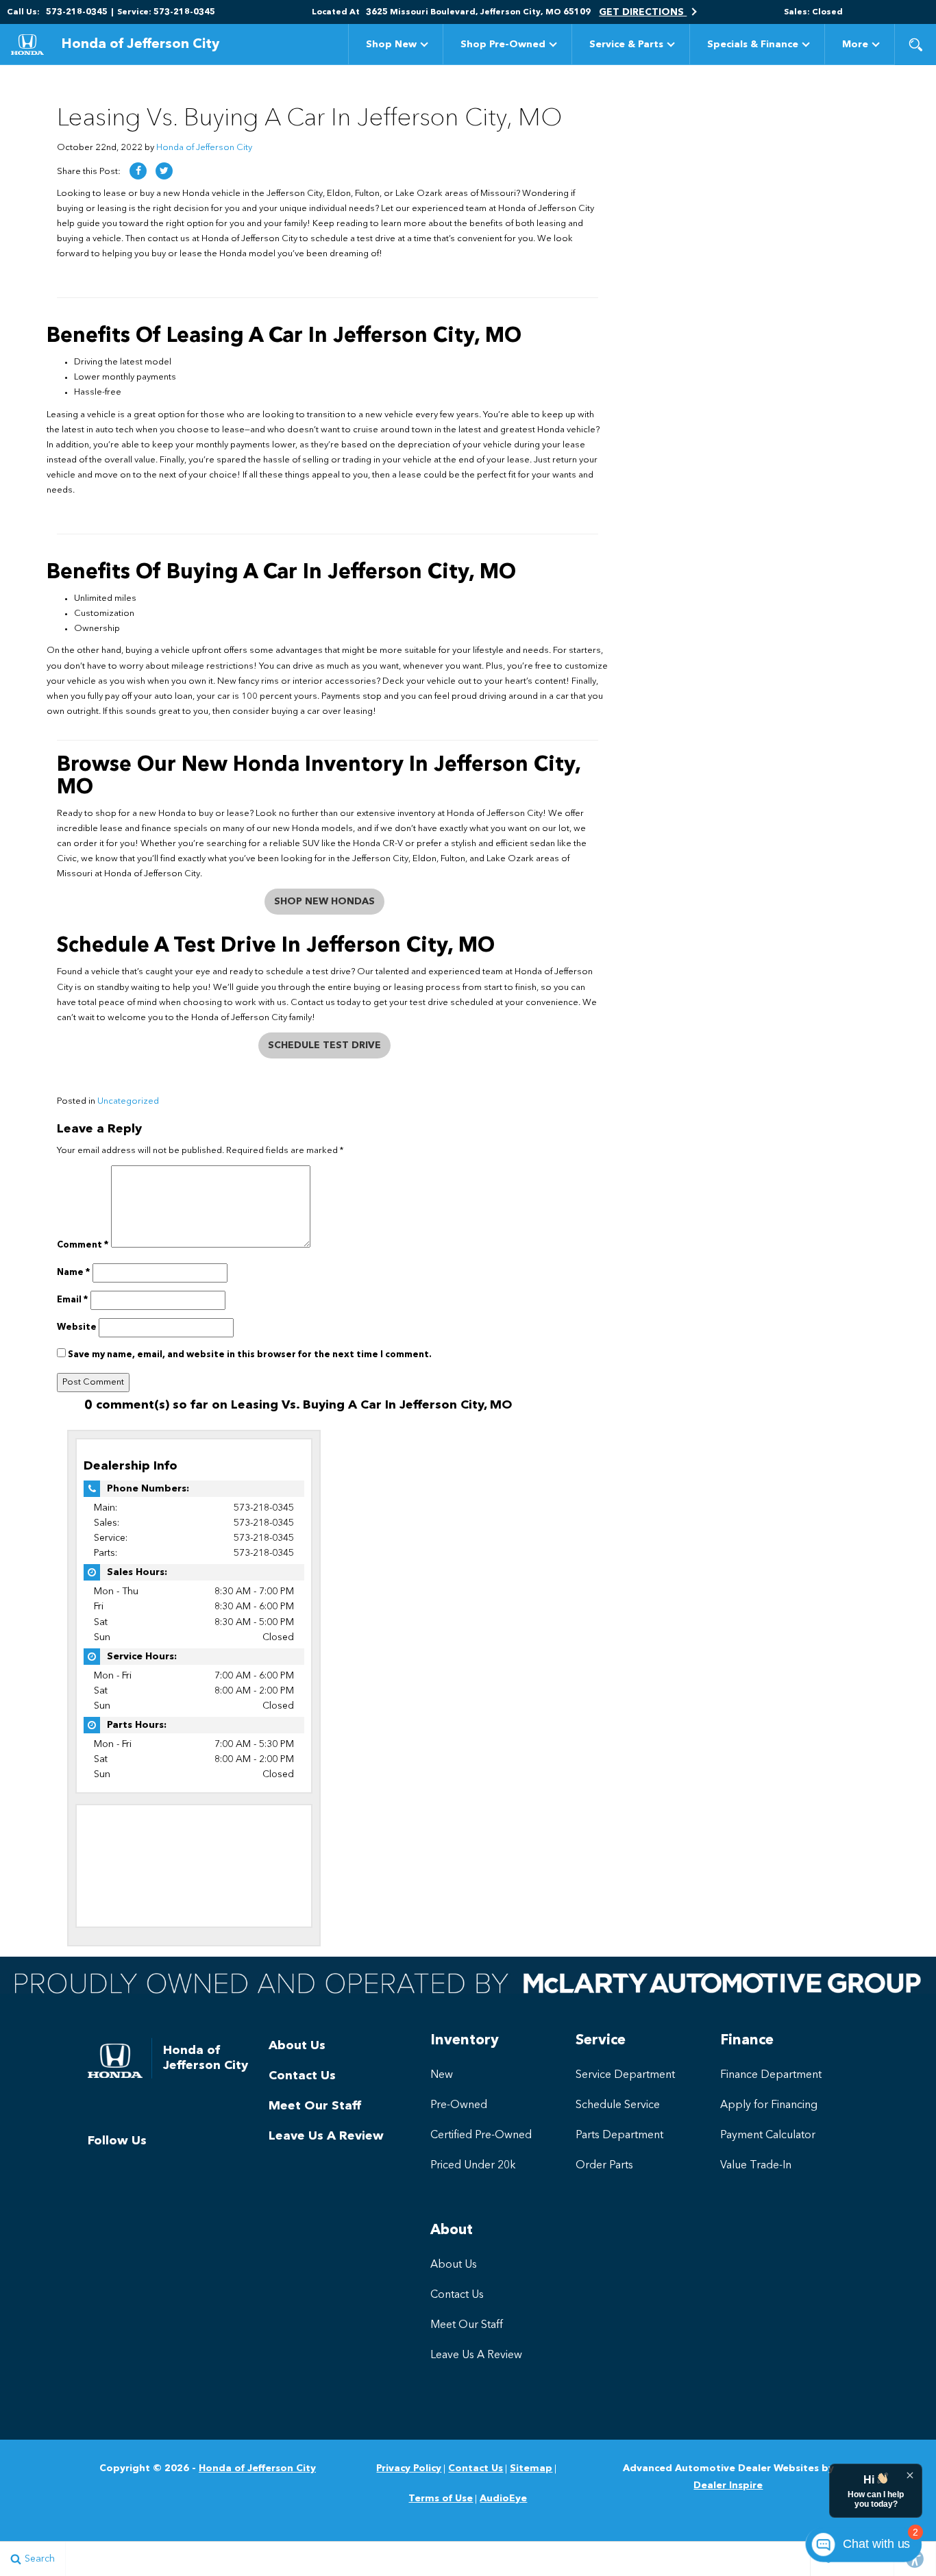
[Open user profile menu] (929, 12)
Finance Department (771, 2075)
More (855, 47)
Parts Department (619, 2135)
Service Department (625, 2075)
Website (77, 1327)
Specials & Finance (753, 45)
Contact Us (302, 2076)
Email (73, 1300)
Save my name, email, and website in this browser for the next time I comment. (250, 1355)
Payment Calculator (768, 2135)
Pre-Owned (459, 2105)
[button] (915, 45)
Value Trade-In (756, 2166)
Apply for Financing (769, 2105)
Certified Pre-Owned (481, 2135)
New (442, 2075)
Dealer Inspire (728, 2486)
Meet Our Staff (315, 2106)
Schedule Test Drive (324, 1045)
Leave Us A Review (326, 2136)
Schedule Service (618, 2105)
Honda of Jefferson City (204, 148)
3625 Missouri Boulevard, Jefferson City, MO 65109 (478, 12)
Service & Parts (626, 45)
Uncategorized (128, 1101)
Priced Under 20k (473, 2166)
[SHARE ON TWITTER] (164, 171)
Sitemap (531, 2468)
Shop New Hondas (324, 902)
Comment (83, 1245)
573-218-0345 (264, 1508)
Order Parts (604, 2166)
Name (74, 1273)
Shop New (391, 45)
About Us (297, 2046)
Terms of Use (441, 2499)
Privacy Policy (409, 2468)
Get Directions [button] (643, 12)
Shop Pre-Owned (503, 45)
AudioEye (503, 2499)
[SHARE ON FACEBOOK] (138, 171)
